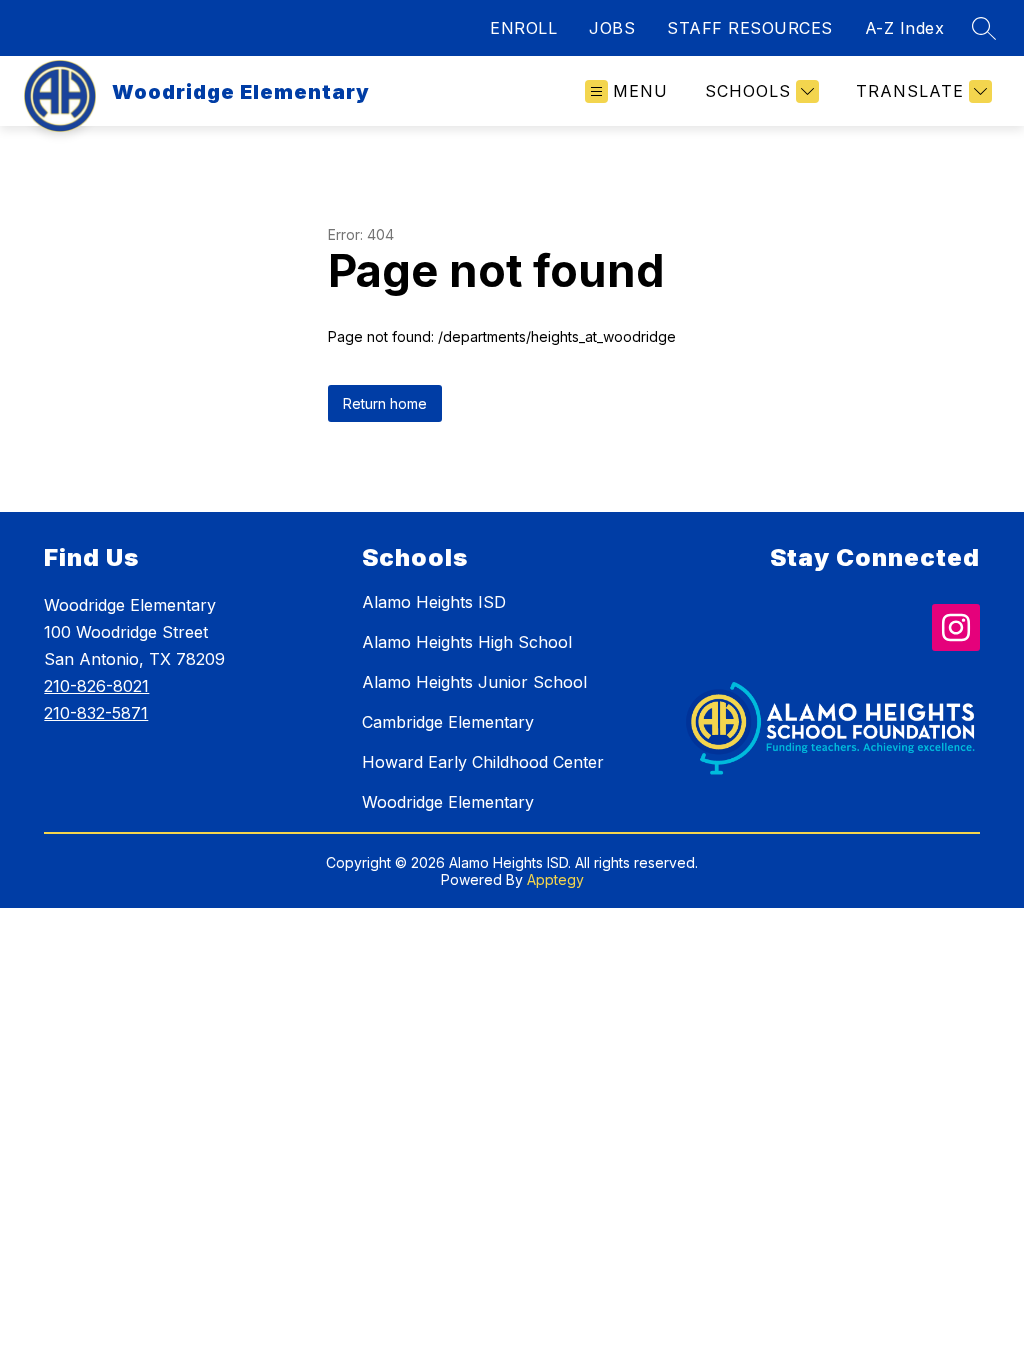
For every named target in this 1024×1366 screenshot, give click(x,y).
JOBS (612, 28)
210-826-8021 (96, 686)
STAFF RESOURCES (750, 28)
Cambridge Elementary (448, 722)
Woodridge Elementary (448, 802)
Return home (385, 403)
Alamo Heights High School (467, 642)
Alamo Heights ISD (434, 602)
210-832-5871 (96, 713)
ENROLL (523, 28)
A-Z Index (905, 28)
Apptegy (555, 879)
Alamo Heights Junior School (474, 682)
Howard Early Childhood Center (483, 762)
